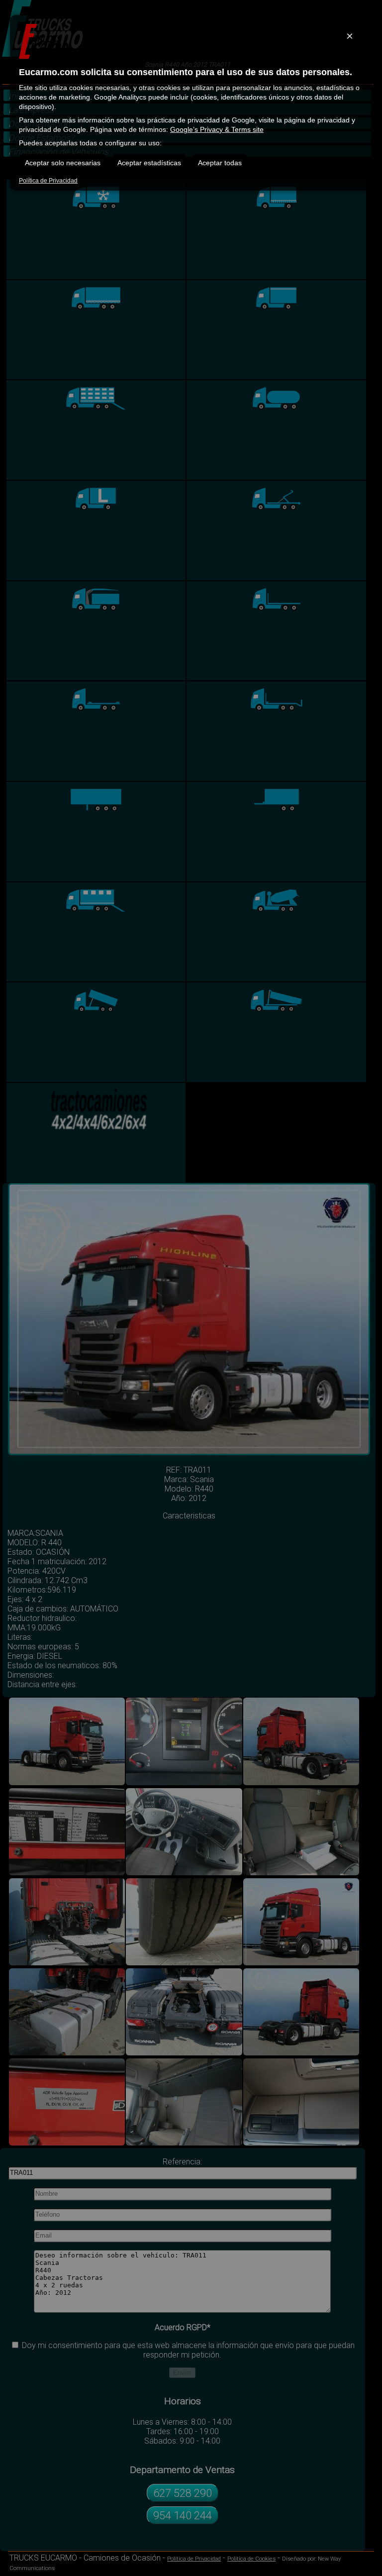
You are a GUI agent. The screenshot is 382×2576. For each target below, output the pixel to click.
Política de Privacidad (48, 181)
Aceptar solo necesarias (63, 163)
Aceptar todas (220, 163)
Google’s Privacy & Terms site (217, 129)
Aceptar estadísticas (149, 163)
